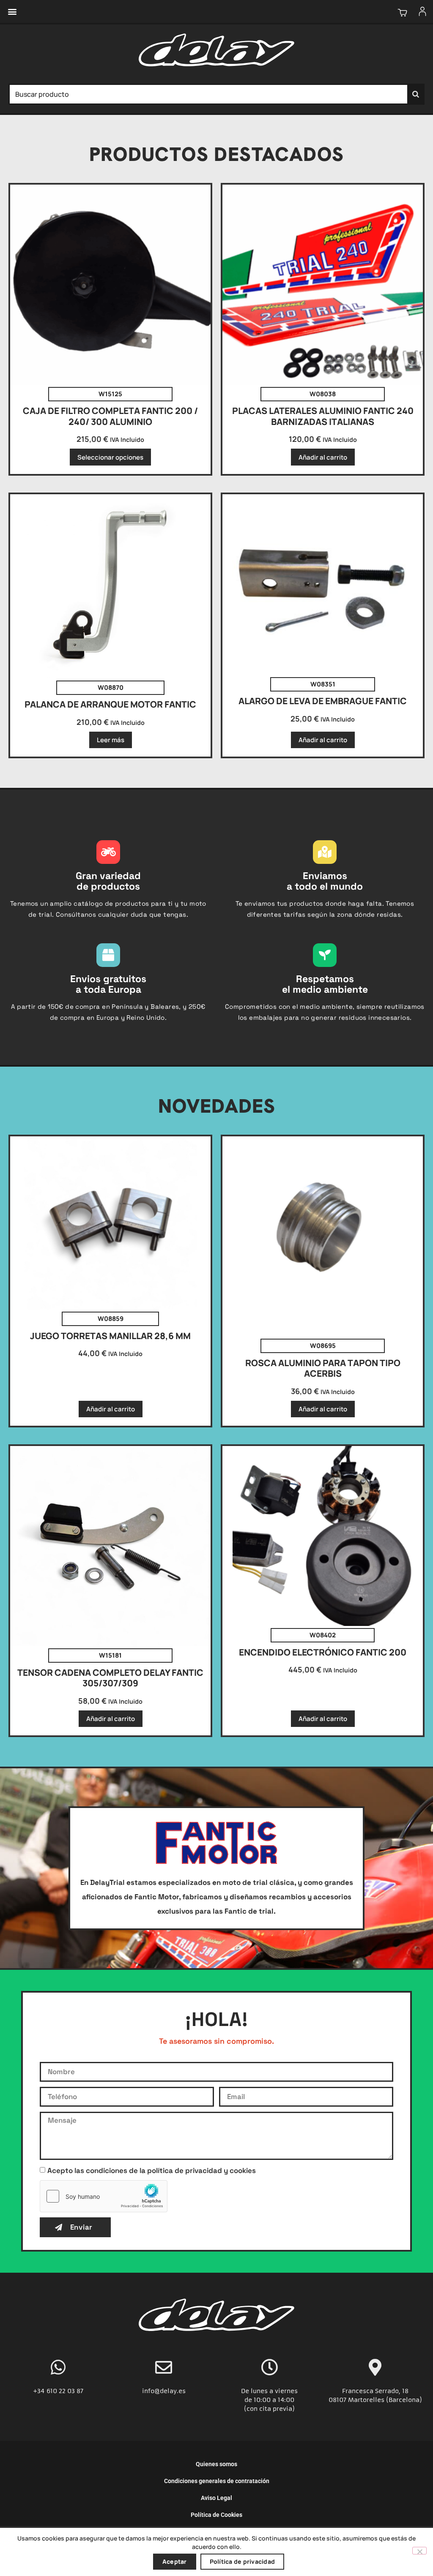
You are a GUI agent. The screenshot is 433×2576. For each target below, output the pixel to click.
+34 (40, 2391)
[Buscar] (416, 94)
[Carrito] (402, 12)
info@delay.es (164, 2391)
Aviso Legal (216, 2498)
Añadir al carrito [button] (323, 457)
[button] (12, 12)
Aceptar (175, 2561)
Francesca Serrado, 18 (375, 2391)
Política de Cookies (216, 2515)
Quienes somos (216, 2464)
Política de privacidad (243, 2561)
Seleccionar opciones (110, 457)
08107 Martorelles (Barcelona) (375, 2400)
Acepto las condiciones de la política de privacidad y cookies (152, 2170)
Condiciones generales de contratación (217, 2481)
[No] (419, 2551)
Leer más (111, 740)
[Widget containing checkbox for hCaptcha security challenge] (104, 2196)
